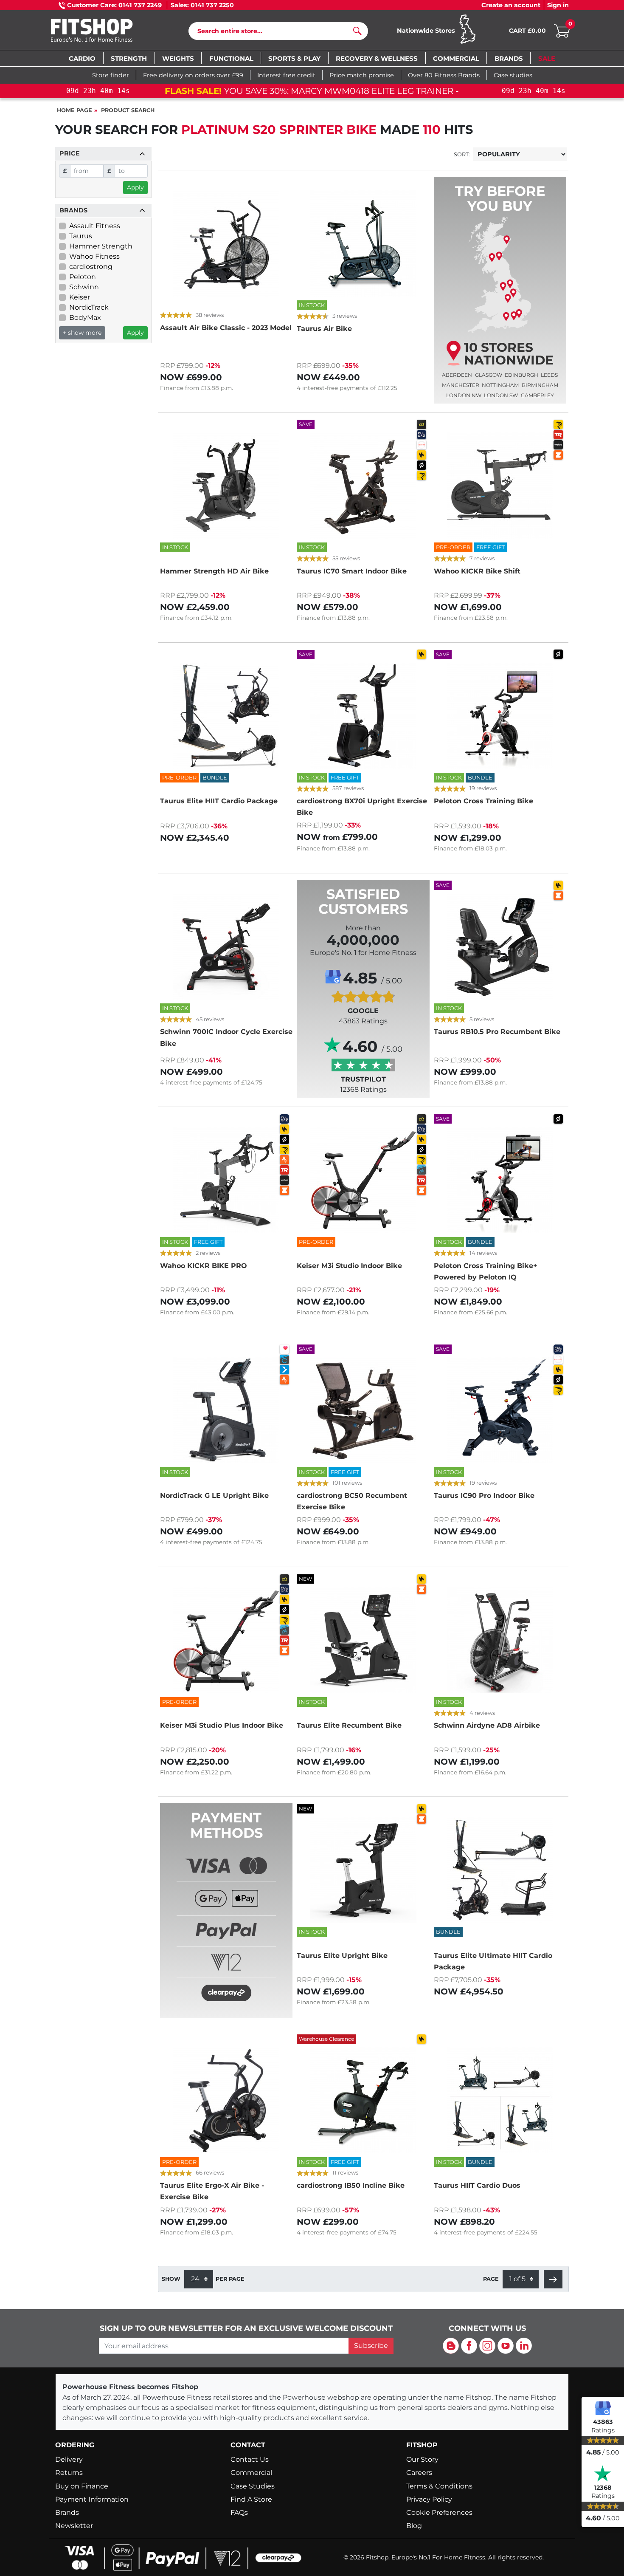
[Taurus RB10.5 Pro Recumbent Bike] (500, 946)
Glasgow (489, 375)
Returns (69, 2473)
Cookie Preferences (439, 2512)
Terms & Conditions (439, 2486)
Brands (67, 2512)
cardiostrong (91, 267)
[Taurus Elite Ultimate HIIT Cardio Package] (500, 1870)
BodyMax (85, 318)
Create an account (511, 5)
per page (230, 2279)
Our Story (422, 2459)
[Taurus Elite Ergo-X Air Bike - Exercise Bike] (226, 2100)
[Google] (603, 2408)
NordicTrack (89, 307)
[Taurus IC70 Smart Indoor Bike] (363, 486)
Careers (419, 2473)
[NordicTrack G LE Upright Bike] (226, 1410)
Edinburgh (521, 375)
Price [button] (70, 153)
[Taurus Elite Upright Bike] (363, 1870)
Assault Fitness (95, 226)
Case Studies (253, 2486)
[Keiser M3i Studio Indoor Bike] (363, 1180)
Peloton (83, 277)
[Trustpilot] (603, 2474)
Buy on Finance (82, 2486)
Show (171, 2279)
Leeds (549, 375)
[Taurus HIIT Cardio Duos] (500, 2100)
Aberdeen (457, 375)
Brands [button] (73, 210)
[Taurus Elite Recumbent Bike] (363, 1640)
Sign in (558, 5)
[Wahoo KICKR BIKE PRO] (226, 1180)
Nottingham (500, 385)
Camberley (537, 395)
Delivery (69, 2459)
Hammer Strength (101, 246)
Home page (74, 110)
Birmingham (540, 385)
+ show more (82, 333)
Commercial (251, 2473)
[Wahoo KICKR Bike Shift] (500, 486)
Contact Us (250, 2459)
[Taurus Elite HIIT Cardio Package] (226, 716)
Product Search (128, 110)
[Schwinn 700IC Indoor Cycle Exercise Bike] (226, 946)
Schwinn (84, 287)
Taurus (81, 236)
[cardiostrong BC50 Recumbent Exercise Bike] (363, 1410)
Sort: (462, 154)
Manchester (461, 385)
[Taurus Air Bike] (363, 243)
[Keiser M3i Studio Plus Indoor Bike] (226, 1640)
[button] (553, 2279)
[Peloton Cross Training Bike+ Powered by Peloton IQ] (500, 1180)
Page (491, 2279)
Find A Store (251, 2499)
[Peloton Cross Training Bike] (500, 716)
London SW (501, 395)
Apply (135, 187)
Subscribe (371, 2346)
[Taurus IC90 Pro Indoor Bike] (500, 1410)
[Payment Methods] (226, 1926)
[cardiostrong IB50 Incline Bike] (363, 2100)
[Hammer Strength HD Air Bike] (226, 486)
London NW (464, 395)
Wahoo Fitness (94, 256)
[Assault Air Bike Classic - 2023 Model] (226, 243)
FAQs (239, 2512)
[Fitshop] (105, 32)
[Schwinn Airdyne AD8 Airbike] (500, 1640)
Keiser (80, 297)
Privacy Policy (429, 2499)
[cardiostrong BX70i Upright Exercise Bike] (363, 716)
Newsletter (74, 2526)
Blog (414, 2526)
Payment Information (92, 2499)
